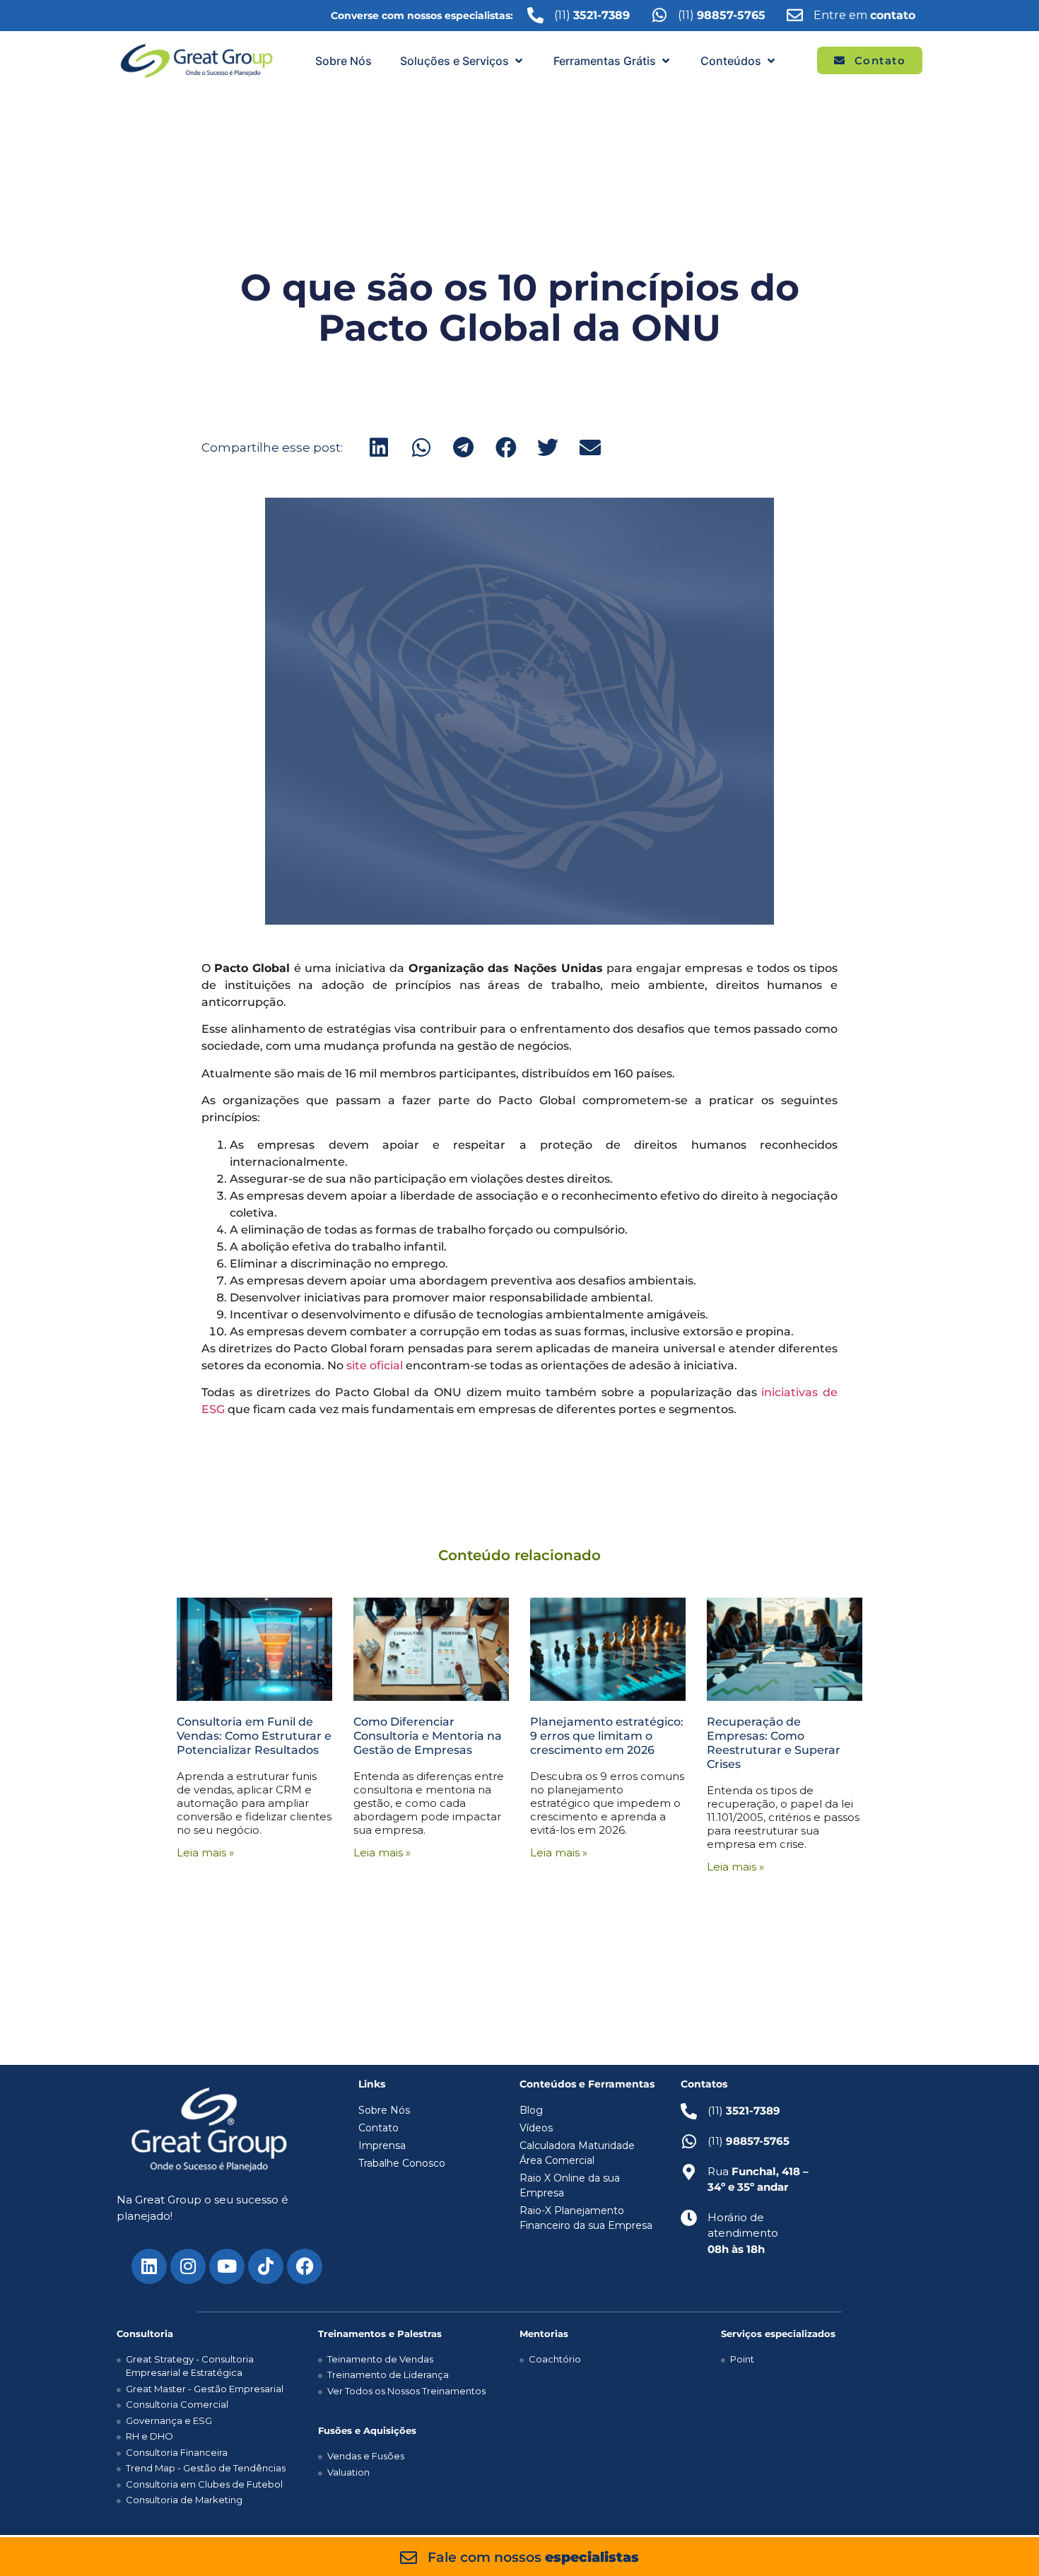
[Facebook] (305, 2266)
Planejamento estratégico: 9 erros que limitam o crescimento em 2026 (607, 1736)
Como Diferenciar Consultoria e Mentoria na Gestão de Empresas (428, 1736)
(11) (722, 15)
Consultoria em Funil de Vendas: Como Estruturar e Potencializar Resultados (254, 1736)
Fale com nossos (533, 2557)
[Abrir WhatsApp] (1004, 2540)
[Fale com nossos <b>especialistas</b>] (409, 2558)
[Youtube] (227, 2266)
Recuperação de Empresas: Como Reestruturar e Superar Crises (774, 1743)
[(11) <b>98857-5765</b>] (659, 15)
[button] (463, 61)
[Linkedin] (149, 2266)
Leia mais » (205, 1852)
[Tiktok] (266, 2266)
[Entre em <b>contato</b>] (795, 15)
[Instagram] (188, 2266)
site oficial (375, 1365)
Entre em (864, 15)
